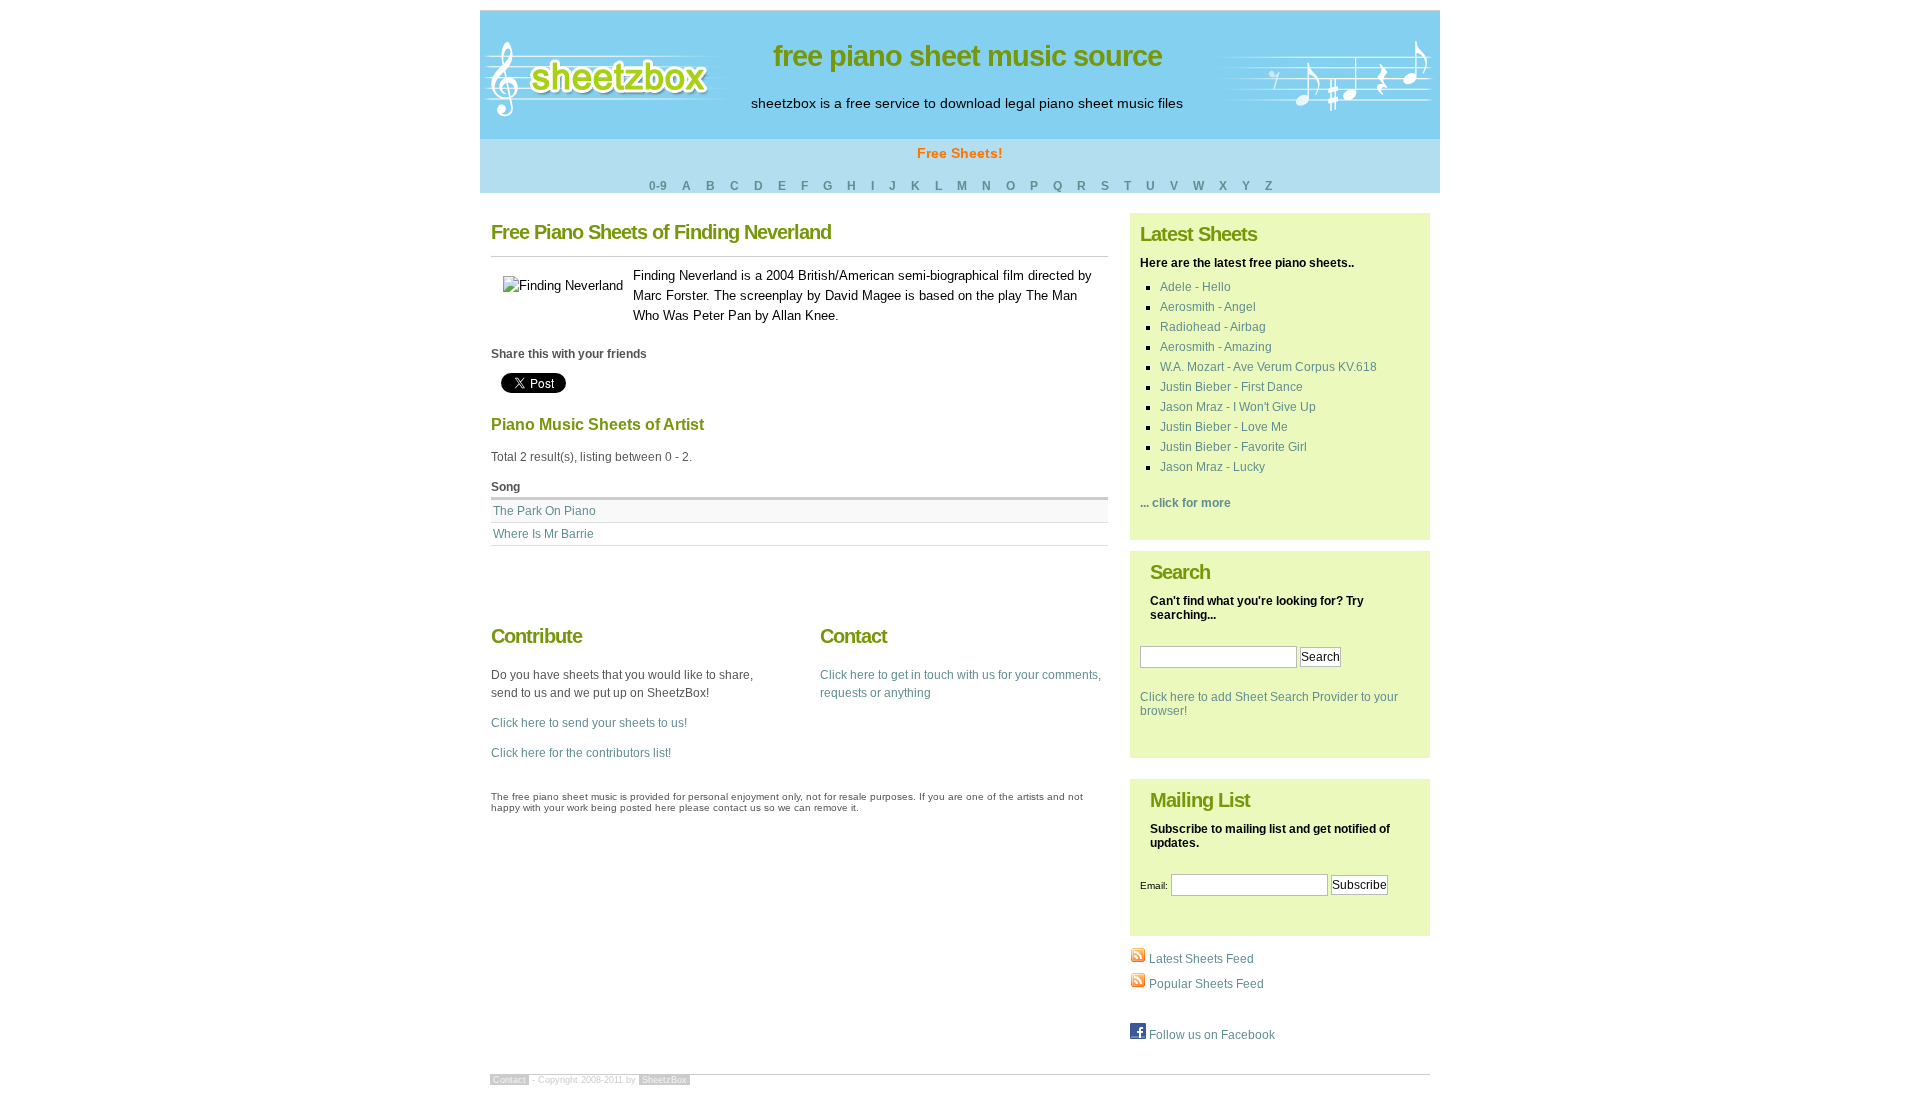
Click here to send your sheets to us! (589, 723)
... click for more (1185, 503)
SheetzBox (664, 1080)
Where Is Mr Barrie (543, 534)
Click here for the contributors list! (581, 753)
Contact (509, 1080)
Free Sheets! (960, 153)
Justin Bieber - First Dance (1231, 387)
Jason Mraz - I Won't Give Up (1238, 407)
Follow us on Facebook (1210, 1035)
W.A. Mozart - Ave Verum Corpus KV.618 (1268, 367)
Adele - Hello (1195, 287)
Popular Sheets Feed (1205, 984)
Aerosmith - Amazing (1216, 347)
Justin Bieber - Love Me (1224, 427)
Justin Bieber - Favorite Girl (1233, 447)
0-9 (658, 186)
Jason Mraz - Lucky (1212, 467)
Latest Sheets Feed (1200, 959)
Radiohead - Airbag (1213, 327)
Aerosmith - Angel (1208, 307)
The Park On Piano (544, 511)
